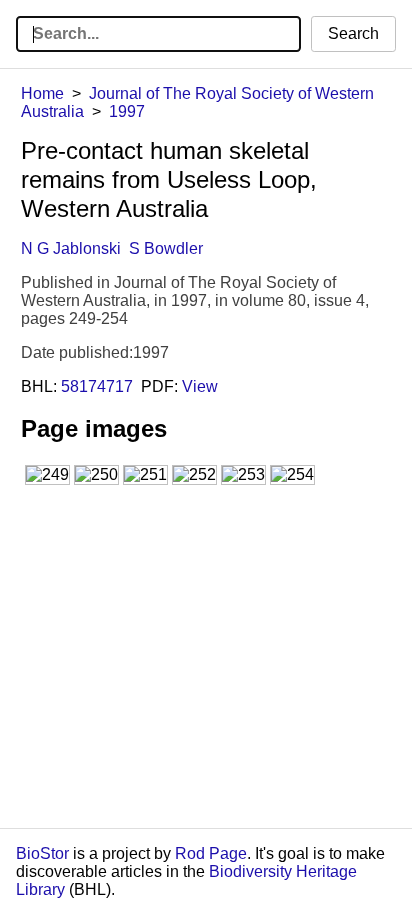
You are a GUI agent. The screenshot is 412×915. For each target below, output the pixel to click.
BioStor (42, 853)
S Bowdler (166, 248)
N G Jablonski (71, 248)
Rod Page (211, 853)
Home (42, 93)
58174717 (97, 386)
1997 (127, 111)
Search (353, 33)
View (200, 386)
